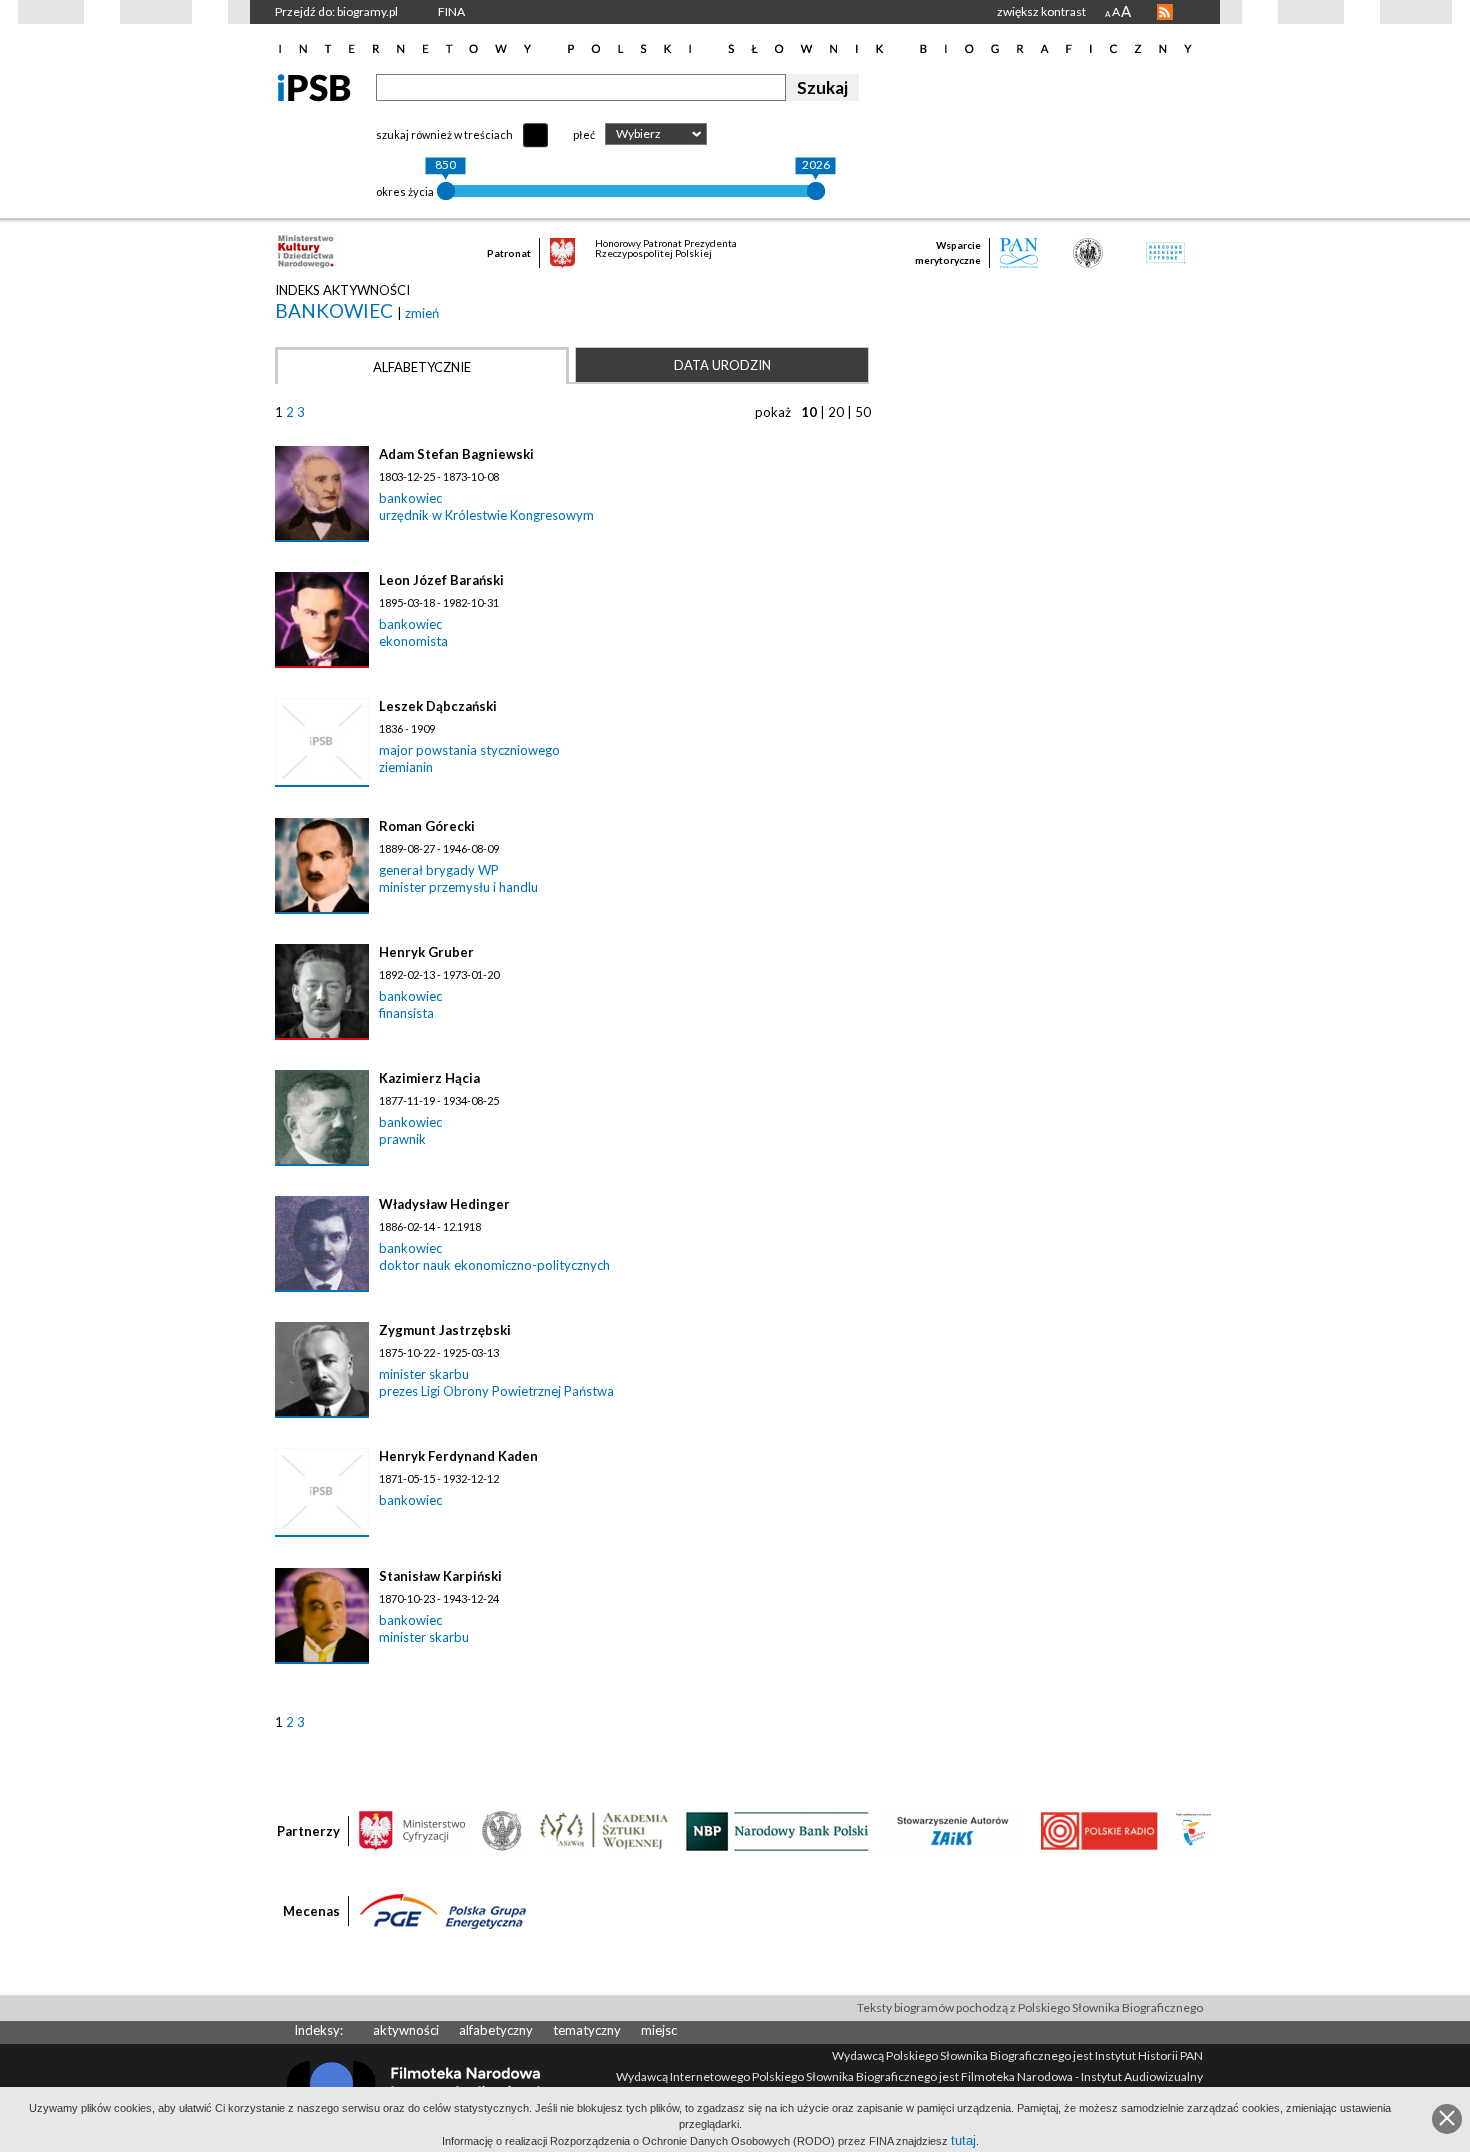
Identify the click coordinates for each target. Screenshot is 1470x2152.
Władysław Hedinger (444, 1204)
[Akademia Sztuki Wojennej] (604, 1830)
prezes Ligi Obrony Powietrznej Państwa (496, 1391)
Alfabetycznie (422, 367)
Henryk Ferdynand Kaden (458, 1456)
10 (809, 412)
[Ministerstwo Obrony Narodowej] (502, 1830)
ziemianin (406, 767)
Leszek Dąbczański (438, 706)
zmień (422, 313)
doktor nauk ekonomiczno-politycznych (494, 1265)
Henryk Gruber (426, 952)
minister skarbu (424, 1374)
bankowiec (336, 310)
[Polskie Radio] (1098, 1830)
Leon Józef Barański (441, 580)
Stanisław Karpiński (440, 1576)
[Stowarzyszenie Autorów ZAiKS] (954, 1830)
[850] (446, 191)
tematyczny (587, 2030)
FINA (451, 11)
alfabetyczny (496, 2030)
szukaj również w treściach (444, 134)
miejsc (659, 2030)
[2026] (816, 191)
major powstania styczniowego (469, 750)
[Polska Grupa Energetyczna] (443, 1910)
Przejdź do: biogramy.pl (336, 11)
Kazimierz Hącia (429, 1078)
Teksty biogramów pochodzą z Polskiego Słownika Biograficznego (1030, 2007)
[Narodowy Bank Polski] (777, 1830)
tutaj (963, 2140)
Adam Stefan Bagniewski (456, 454)
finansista (406, 1013)
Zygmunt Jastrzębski (445, 1330)
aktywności (406, 2030)
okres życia (405, 191)
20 (836, 412)
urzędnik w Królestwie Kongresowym (486, 515)
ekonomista (413, 641)
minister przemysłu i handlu (458, 887)
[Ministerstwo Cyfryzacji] (412, 1830)
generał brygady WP (439, 870)
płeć (584, 134)
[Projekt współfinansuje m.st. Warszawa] (1193, 1830)
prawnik (402, 1139)
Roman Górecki (427, 826)
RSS (1165, 12)
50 (863, 412)
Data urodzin (722, 365)
